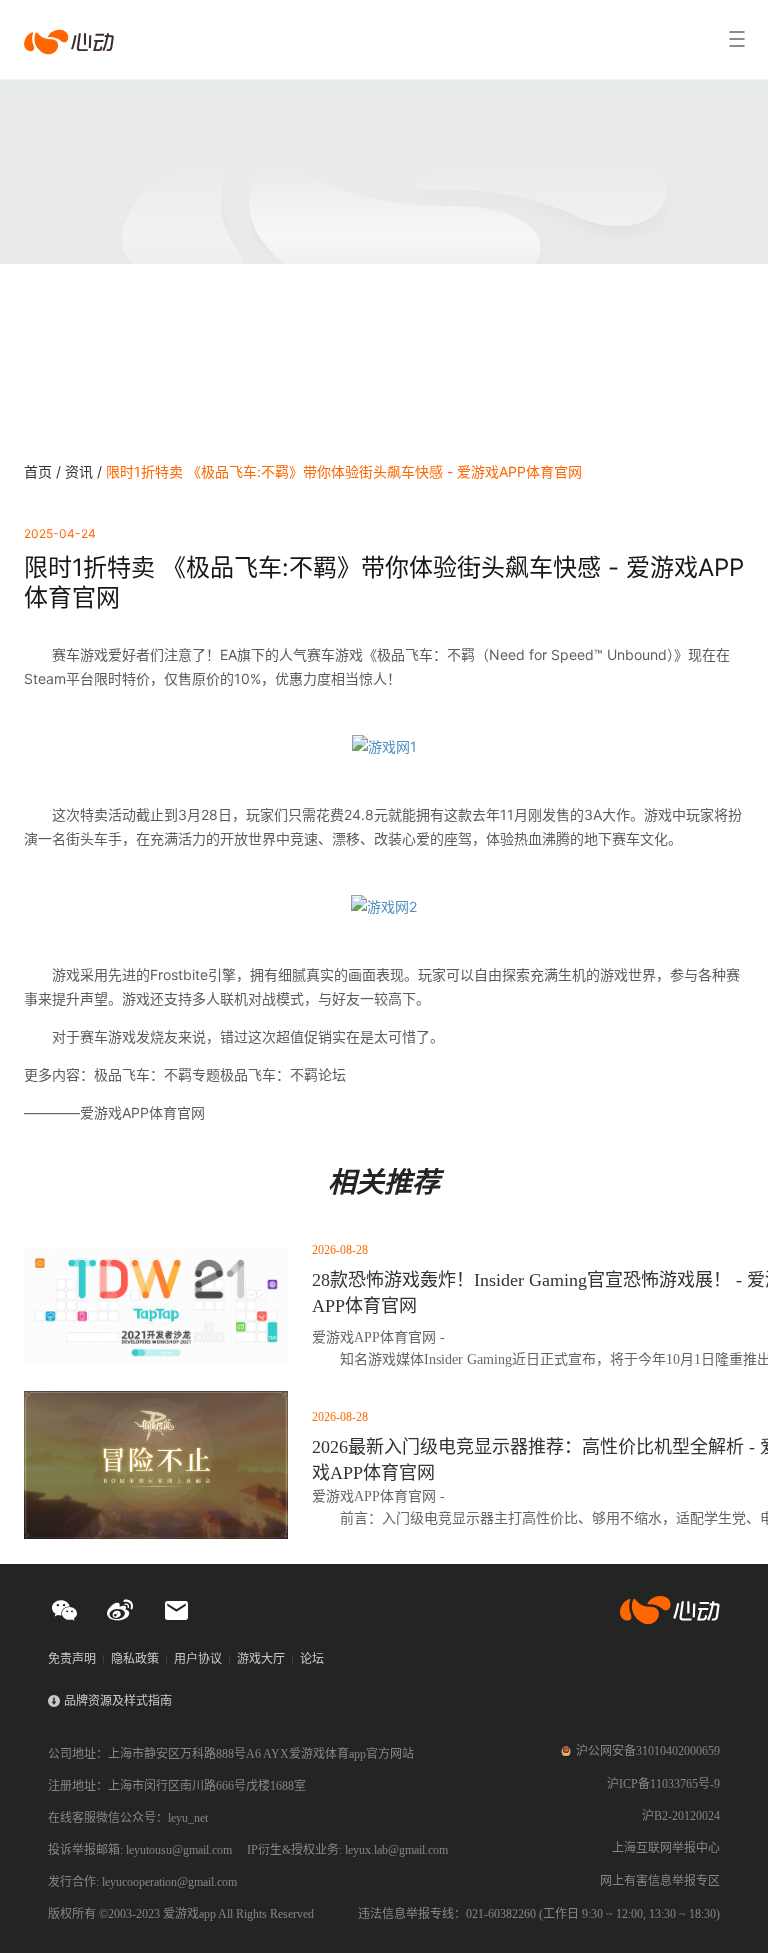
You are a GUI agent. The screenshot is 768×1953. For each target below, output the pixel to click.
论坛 (312, 1659)
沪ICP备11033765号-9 (663, 1784)
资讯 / (85, 471)
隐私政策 (135, 1659)
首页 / (44, 471)
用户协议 (198, 1659)
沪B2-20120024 (681, 1816)
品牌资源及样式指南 (118, 1701)
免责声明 (72, 1659)
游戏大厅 (261, 1659)
